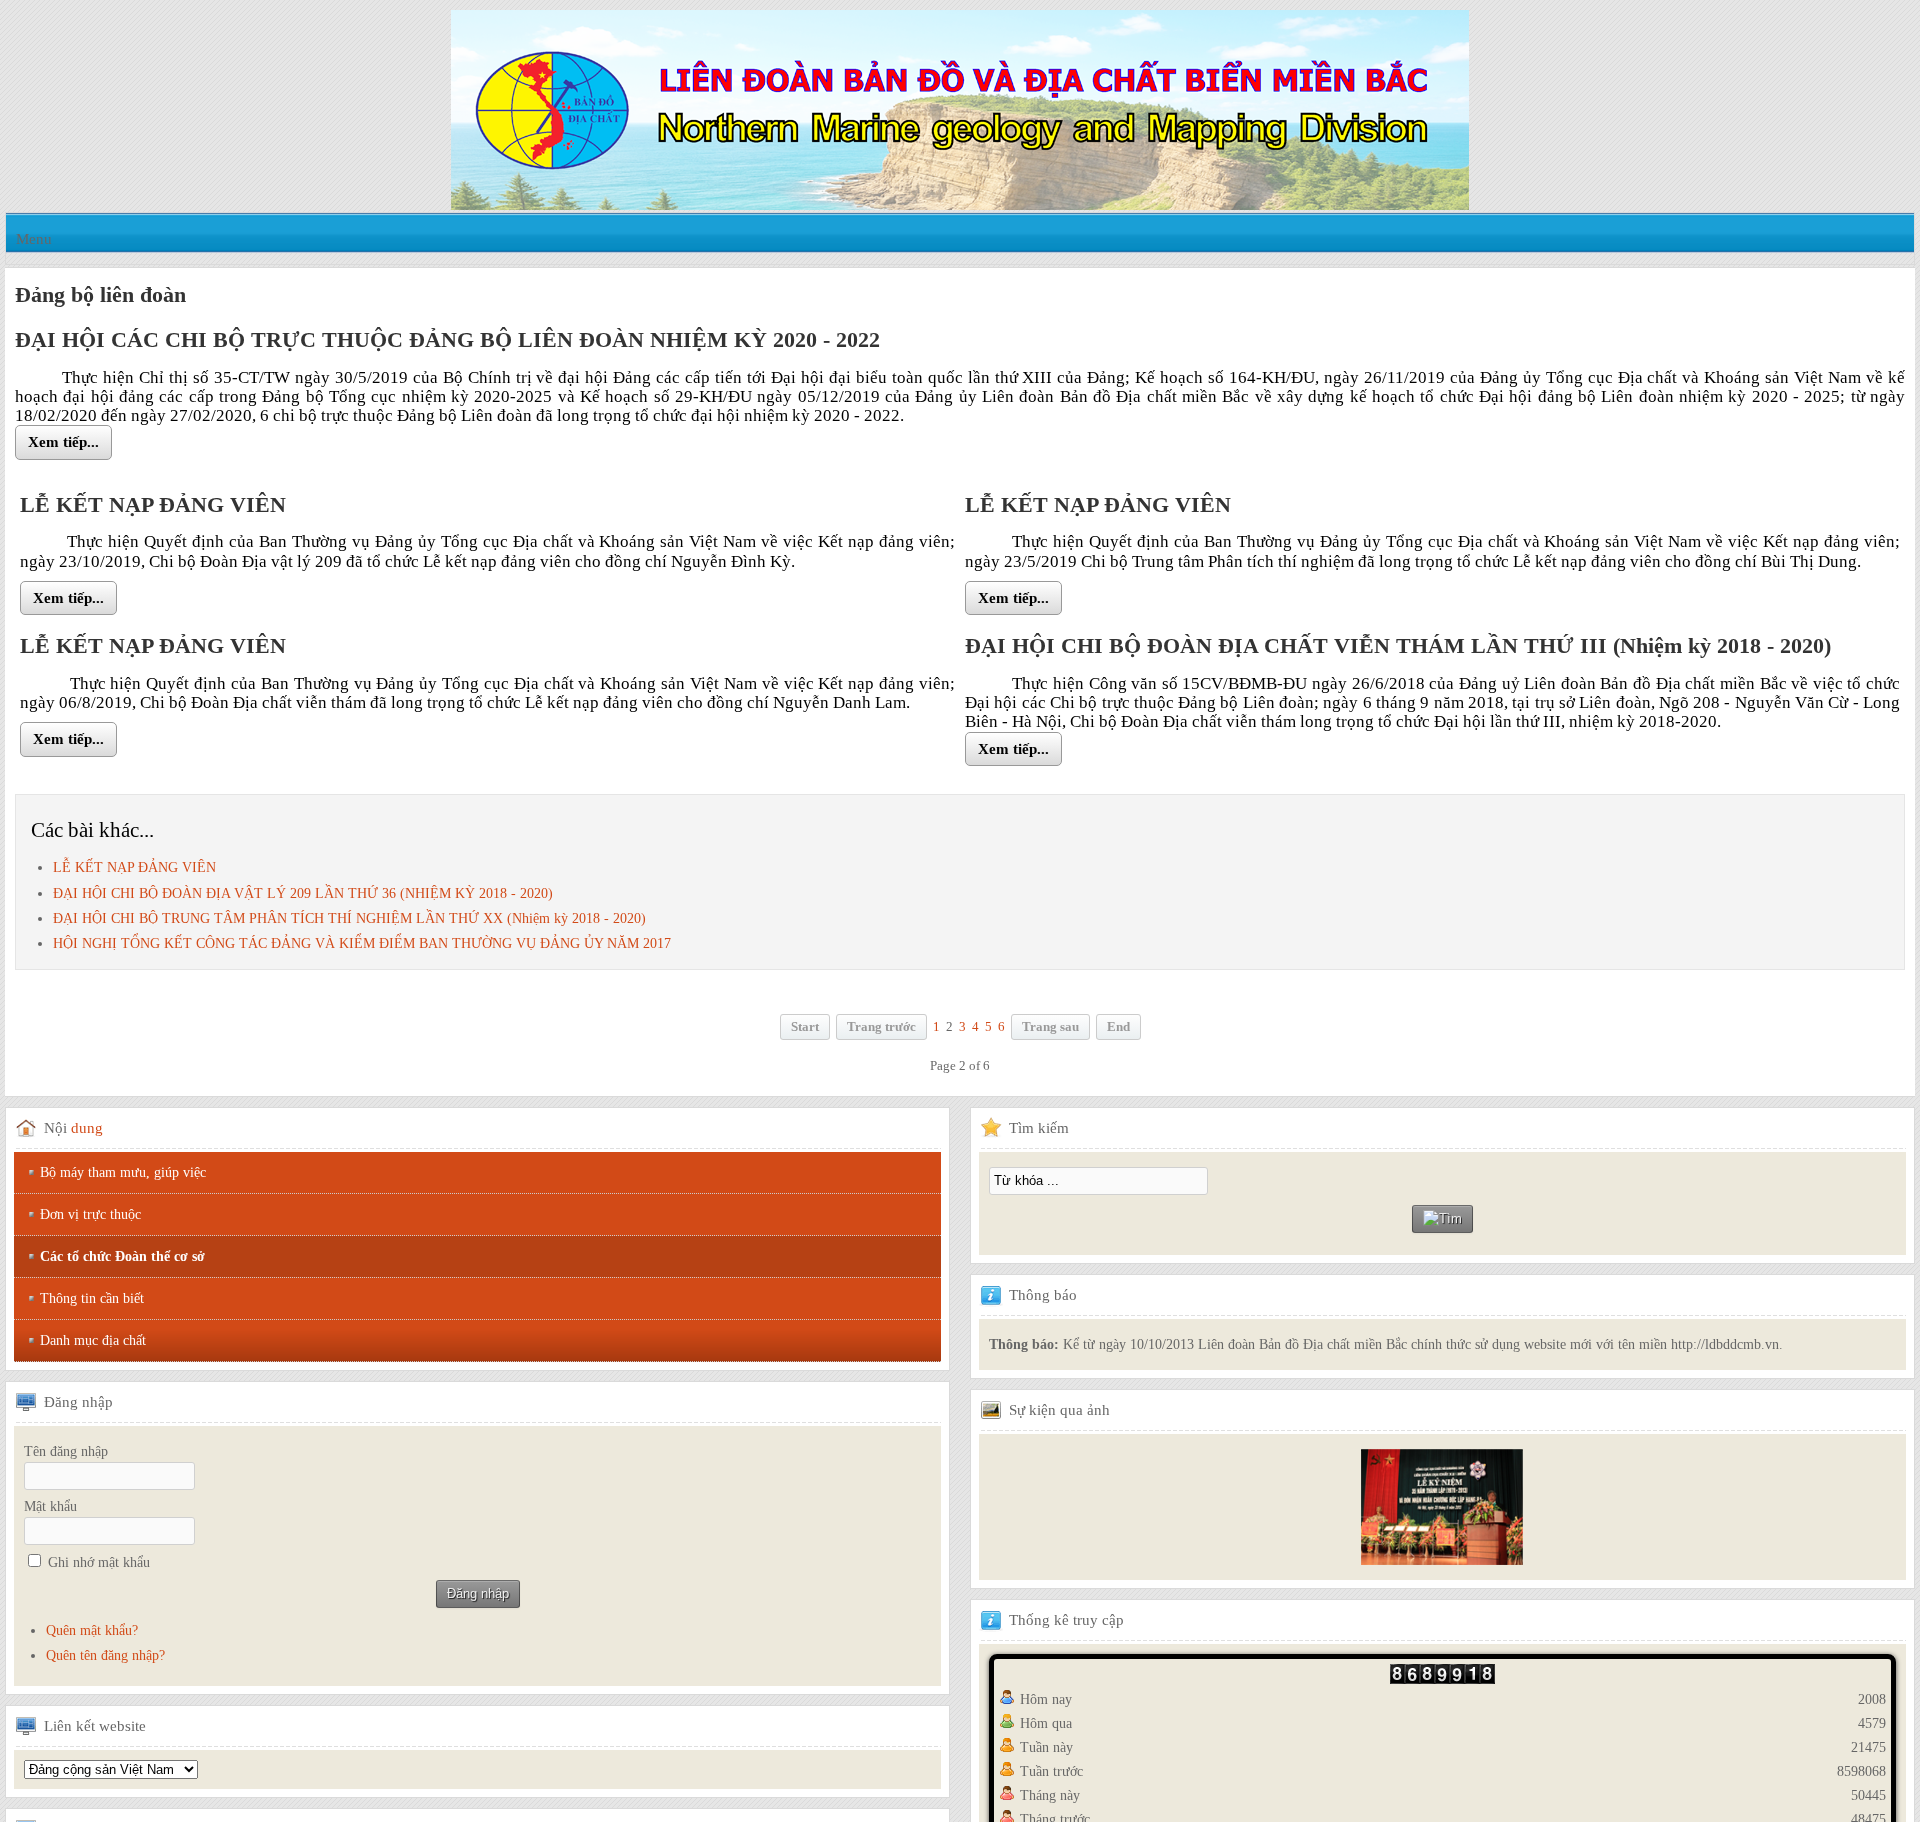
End (1118, 1029)
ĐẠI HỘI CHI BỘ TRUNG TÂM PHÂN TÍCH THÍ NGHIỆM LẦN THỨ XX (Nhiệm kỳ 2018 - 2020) (349, 920)
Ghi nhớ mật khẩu (99, 1564)
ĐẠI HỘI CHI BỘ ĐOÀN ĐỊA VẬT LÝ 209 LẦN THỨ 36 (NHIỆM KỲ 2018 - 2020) (303, 895)
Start (805, 1029)
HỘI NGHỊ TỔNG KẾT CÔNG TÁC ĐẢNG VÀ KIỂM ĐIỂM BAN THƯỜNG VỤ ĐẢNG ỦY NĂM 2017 (362, 945)
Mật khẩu (50, 1508)
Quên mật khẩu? (92, 1632)
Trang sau (1050, 1029)
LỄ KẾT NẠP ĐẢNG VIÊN (134, 870)
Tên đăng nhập (66, 1453)
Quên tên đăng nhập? (105, 1657)
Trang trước (881, 1029)
